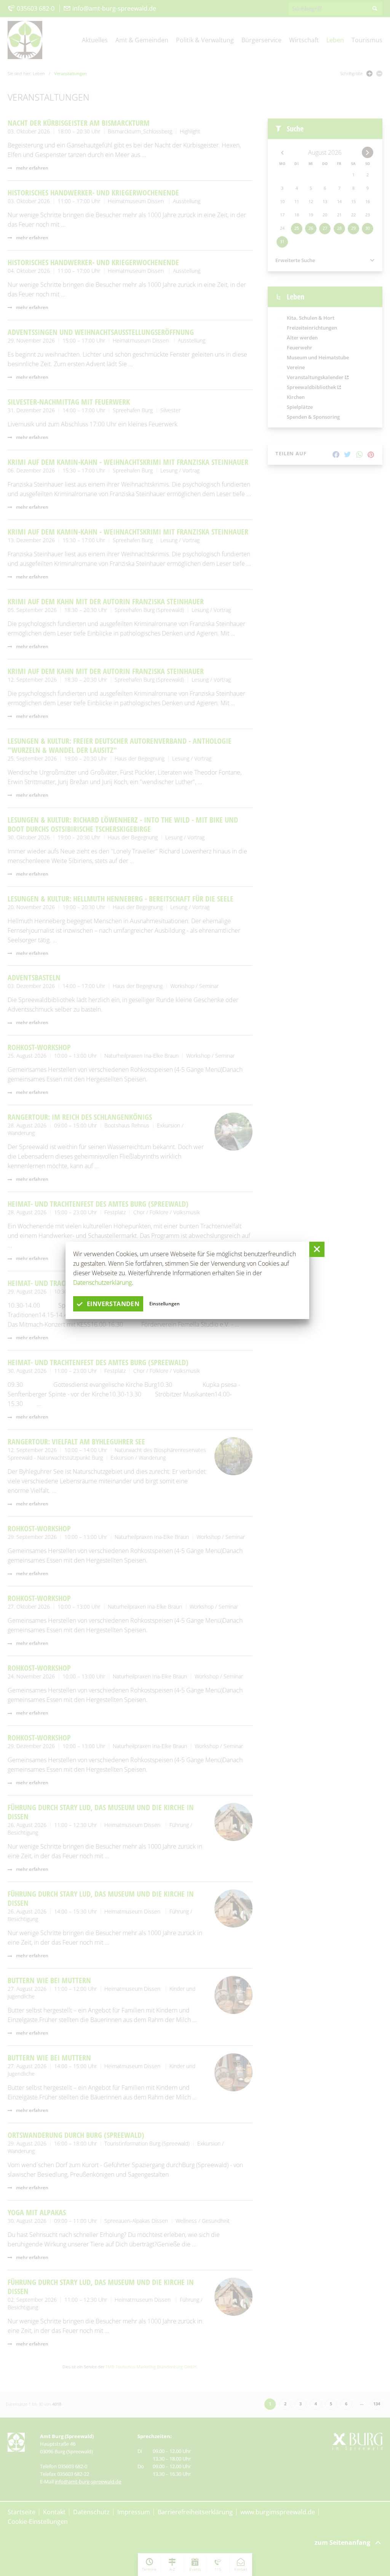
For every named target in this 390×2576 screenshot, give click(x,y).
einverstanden (113, 1304)
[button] (317, 1249)
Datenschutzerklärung (102, 1282)
